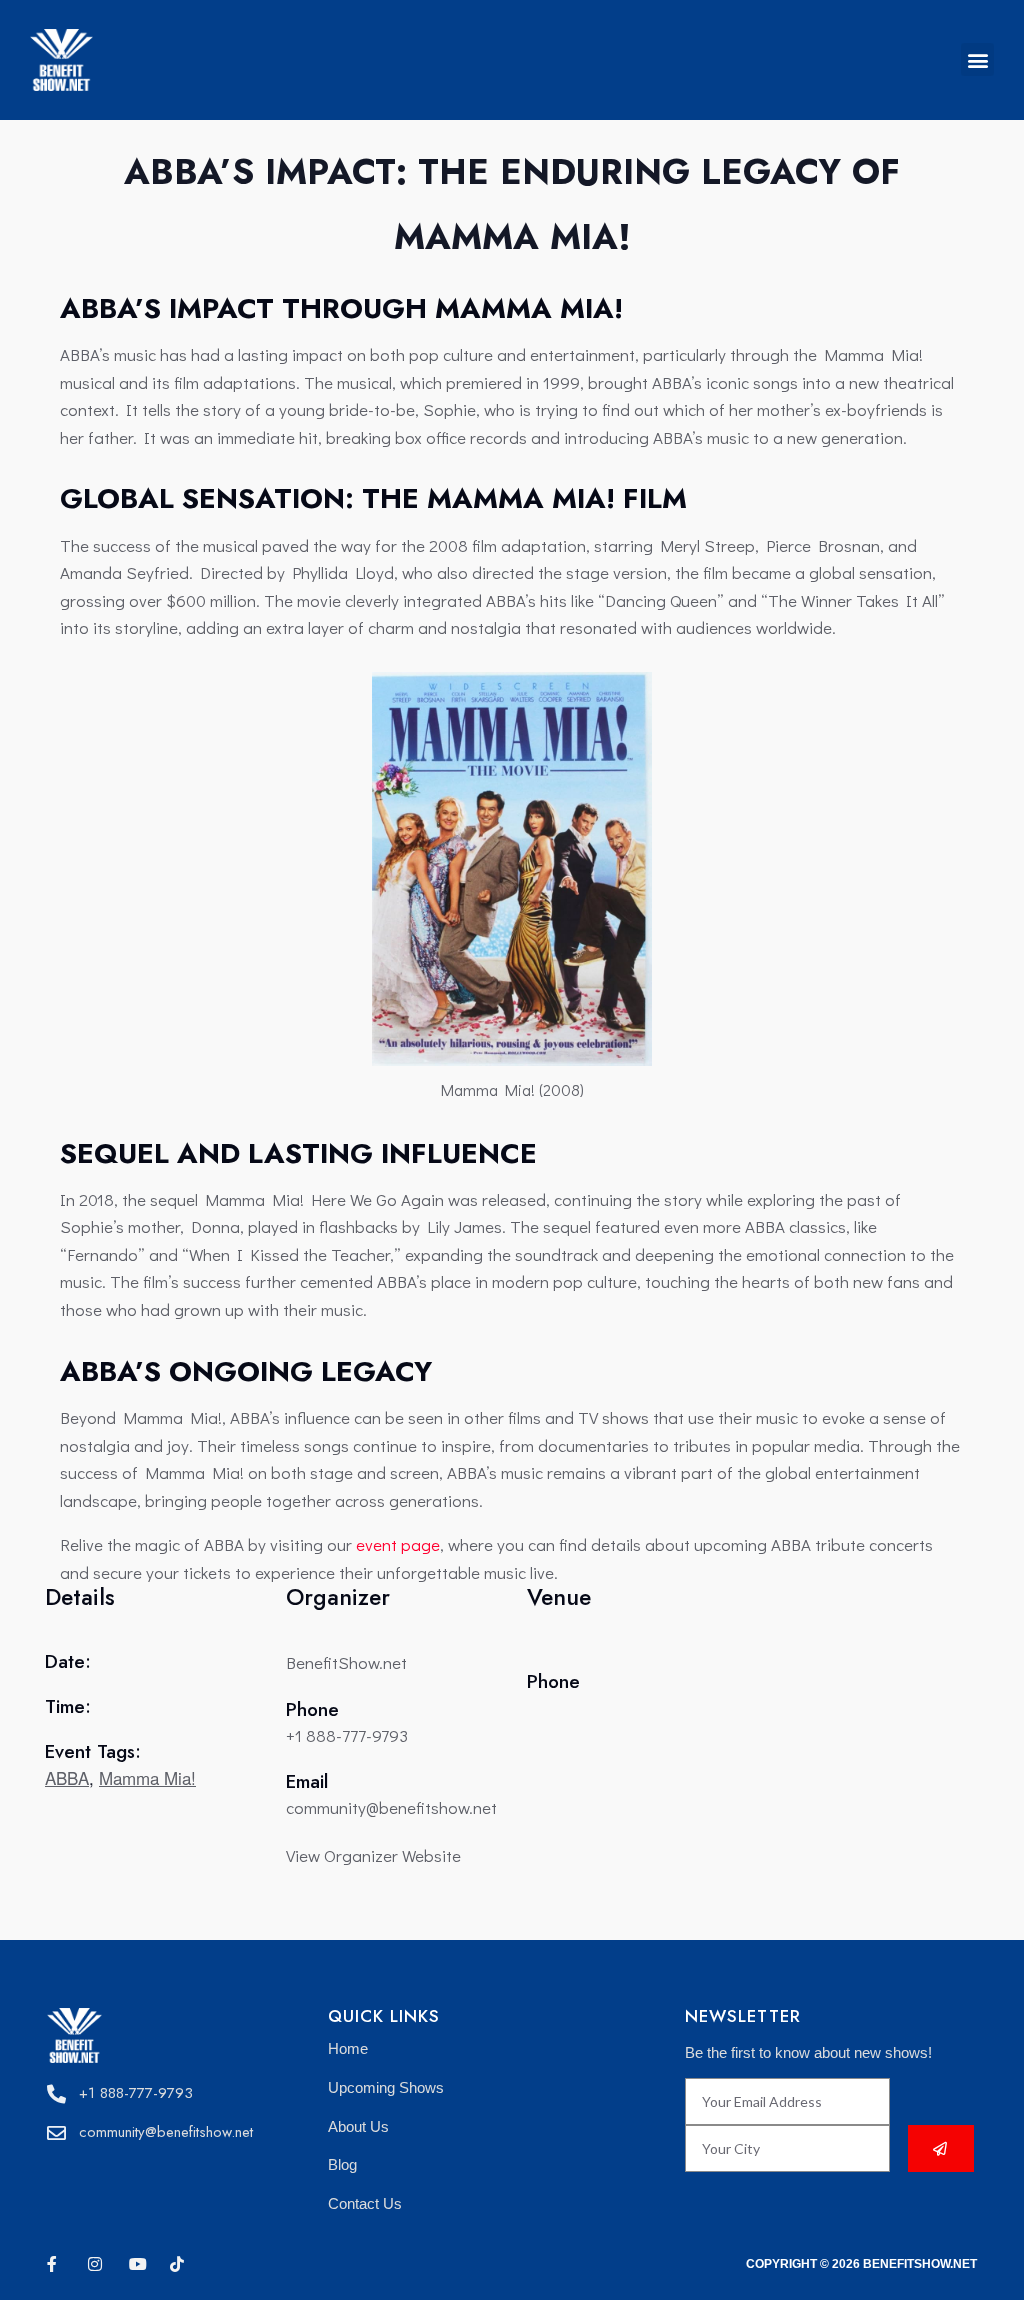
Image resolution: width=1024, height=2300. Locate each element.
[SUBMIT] (941, 2148)
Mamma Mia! (147, 1777)
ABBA (67, 1777)
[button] (977, 59)
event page (398, 1544)
